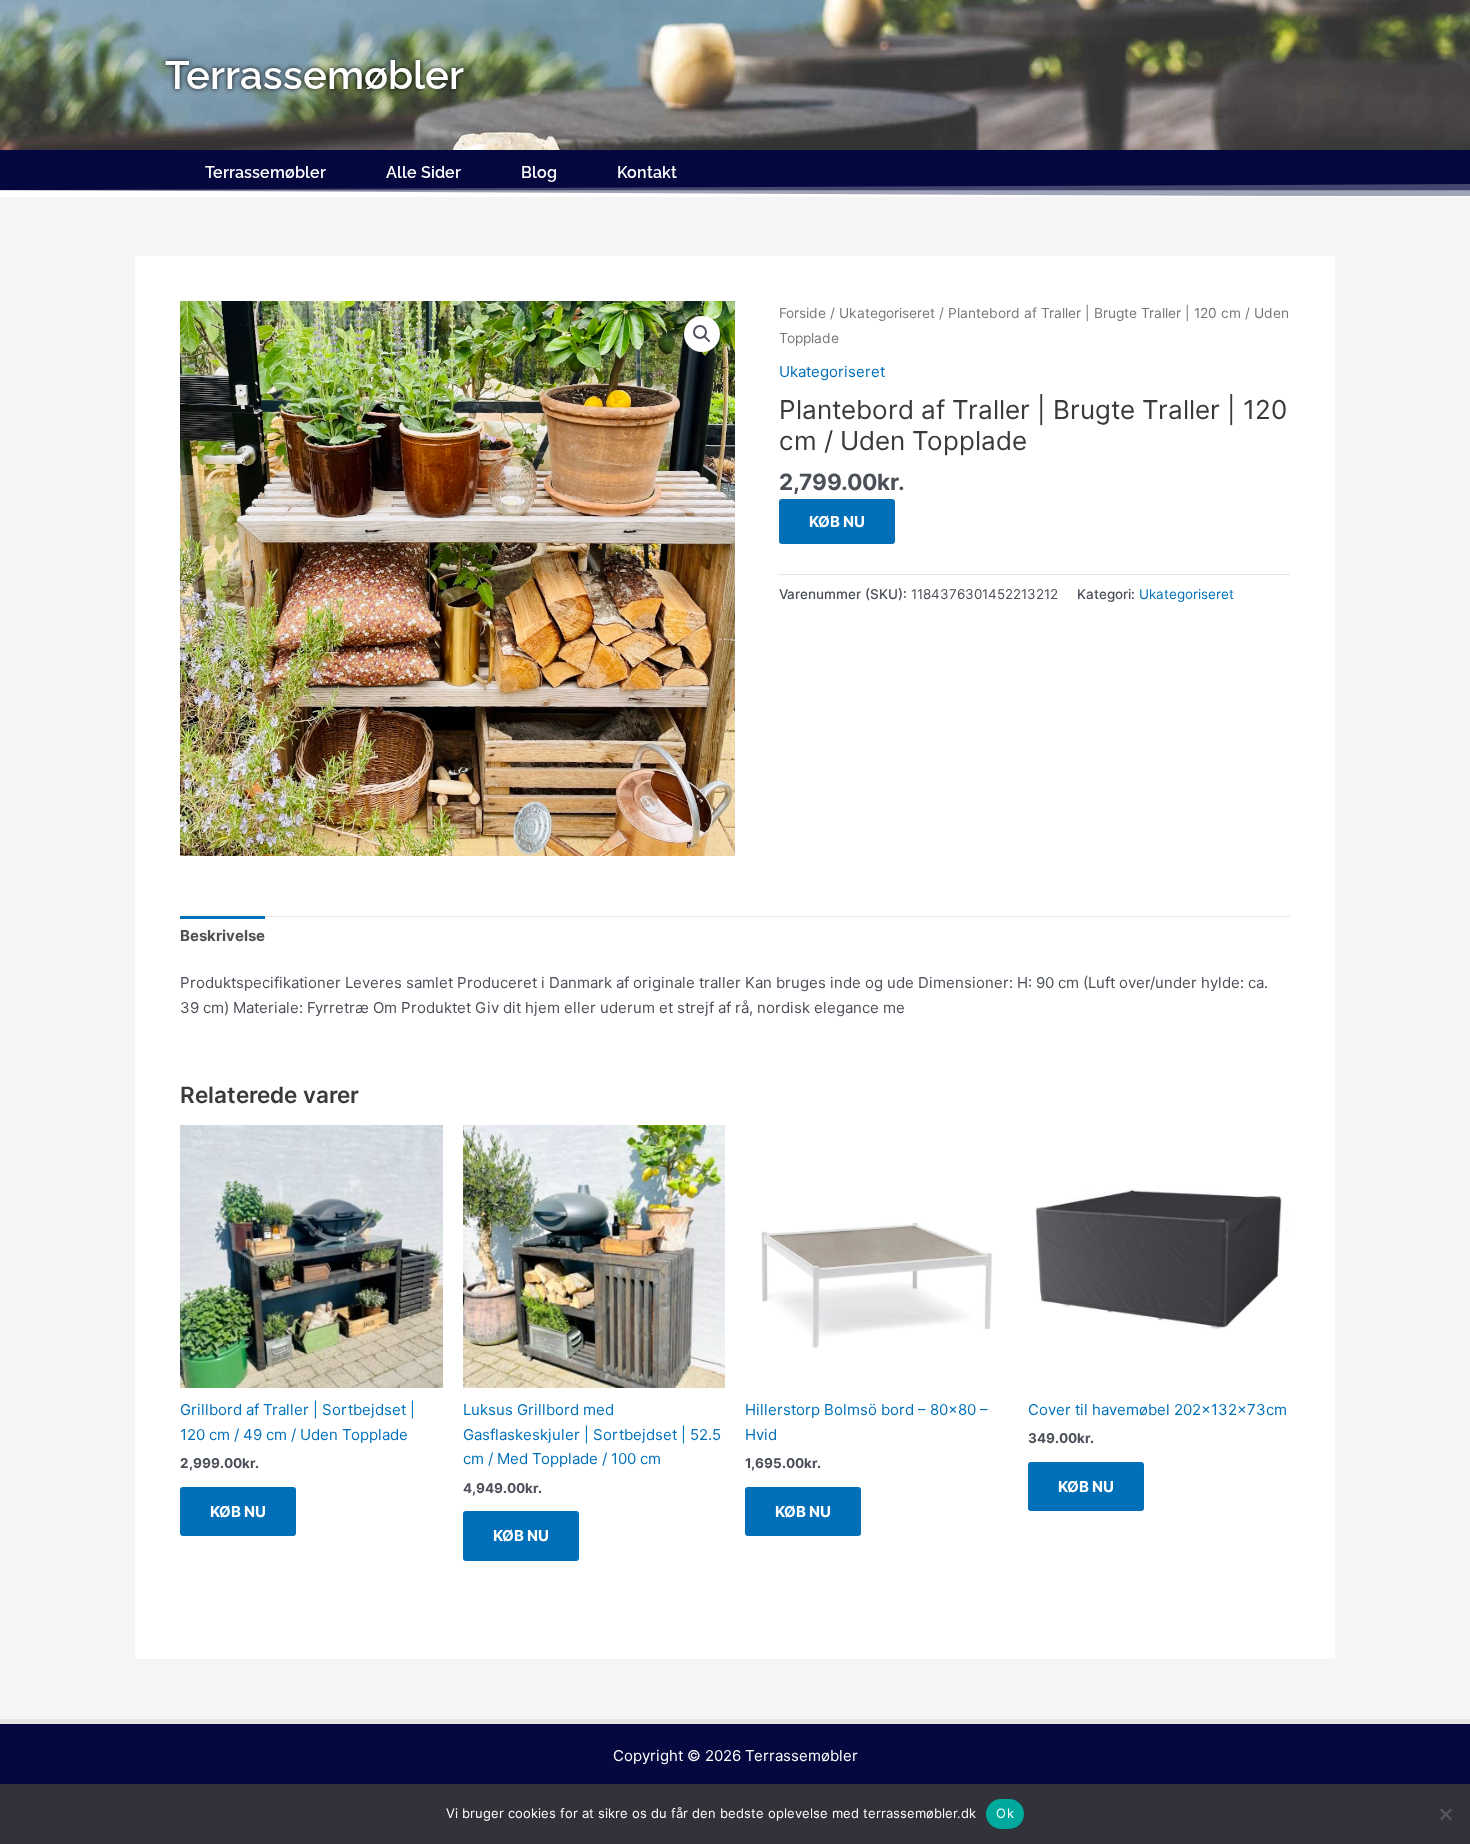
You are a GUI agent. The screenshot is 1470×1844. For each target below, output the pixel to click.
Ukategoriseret (887, 313)
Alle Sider (423, 172)
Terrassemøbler (265, 172)
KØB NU (837, 521)
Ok (1005, 1813)
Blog (539, 172)
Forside (802, 313)
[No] (1445, 1814)
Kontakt (647, 172)
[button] (702, 334)
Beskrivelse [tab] (222, 935)
